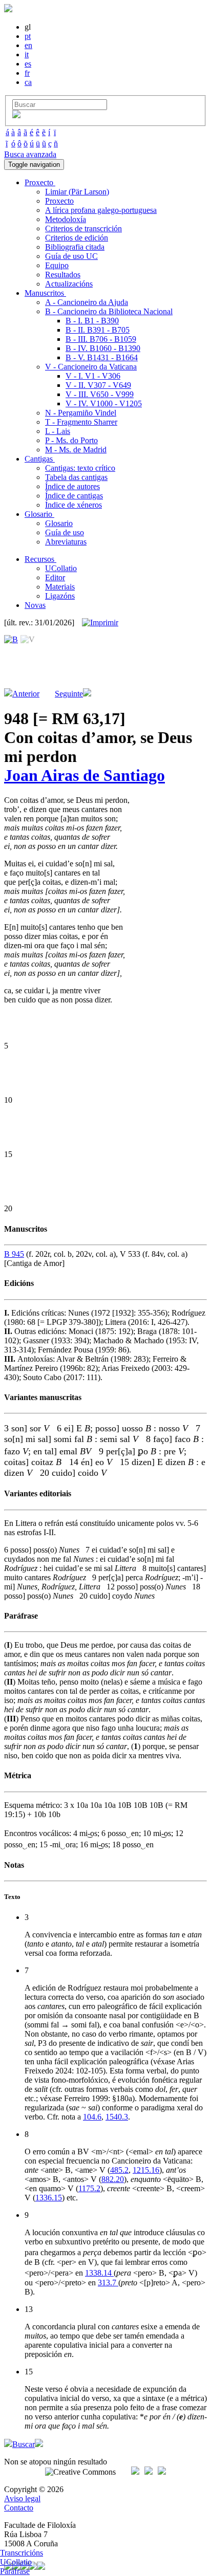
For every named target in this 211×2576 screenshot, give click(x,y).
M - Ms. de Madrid (76, 450)
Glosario (59, 523)
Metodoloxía (66, 219)
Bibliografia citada (75, 247)
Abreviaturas (66, 542)
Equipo (57, 265)
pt (28, 36)
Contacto (19, 2508)
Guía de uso (65, 532)
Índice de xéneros (73, 505)
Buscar (24, 2444)
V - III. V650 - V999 (100, 394)
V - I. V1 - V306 (93, 376)
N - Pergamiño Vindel (81, 413)
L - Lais (58, 431)
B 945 (14, 1254)
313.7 (108, 2283)
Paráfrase (15, 2571)
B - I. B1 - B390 (92, 321)
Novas (35, 605)
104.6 (92, 2117)
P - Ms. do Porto (71, 440)
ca (28, 82)
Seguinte (69, 694)
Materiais (60, 587)
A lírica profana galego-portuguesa (101, 210)
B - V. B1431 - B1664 (102, 357)
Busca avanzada (30, 154)
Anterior (26, 694)
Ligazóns (60, 596)
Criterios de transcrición (83, 228)
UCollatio (61, 568)
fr (27, 73)
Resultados (63, 275)
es (28, 64)
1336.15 (49, 2198)
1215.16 (146, 2170)
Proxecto (59, 201)
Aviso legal (22, 2498)
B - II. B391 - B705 (98, 330)
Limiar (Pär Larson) (77, 192)
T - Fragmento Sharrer (81, 422)
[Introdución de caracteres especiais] (16, 115)
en (28, 45)
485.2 (119, 2170)
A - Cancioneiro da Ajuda (87, 302)
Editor (55, 577)
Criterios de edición (77, 238)
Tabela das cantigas (76, 477)
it (27, 54)
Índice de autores (72, 486)
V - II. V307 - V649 (98, 385)
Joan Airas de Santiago (85, 775)
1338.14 (99, 2273)
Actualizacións (69, 284)
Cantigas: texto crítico (80, 468)
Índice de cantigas (74, 496)
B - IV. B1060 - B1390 (103, 348)
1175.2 (89, 2188)
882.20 (113, 2179)
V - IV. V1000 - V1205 (104, 403)
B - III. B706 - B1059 (101, 339)
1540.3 (117, 2117)
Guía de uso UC (71, 256)
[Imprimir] (100, 623)
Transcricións (22, 2553)
